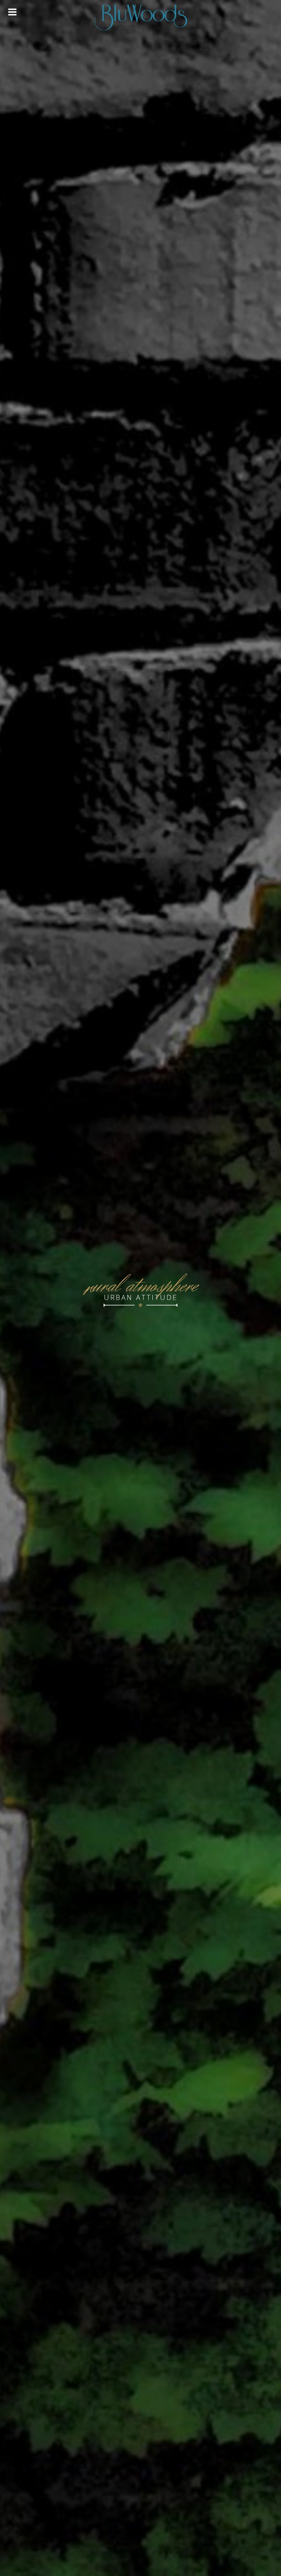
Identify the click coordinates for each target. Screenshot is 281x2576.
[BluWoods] (140, 17)
